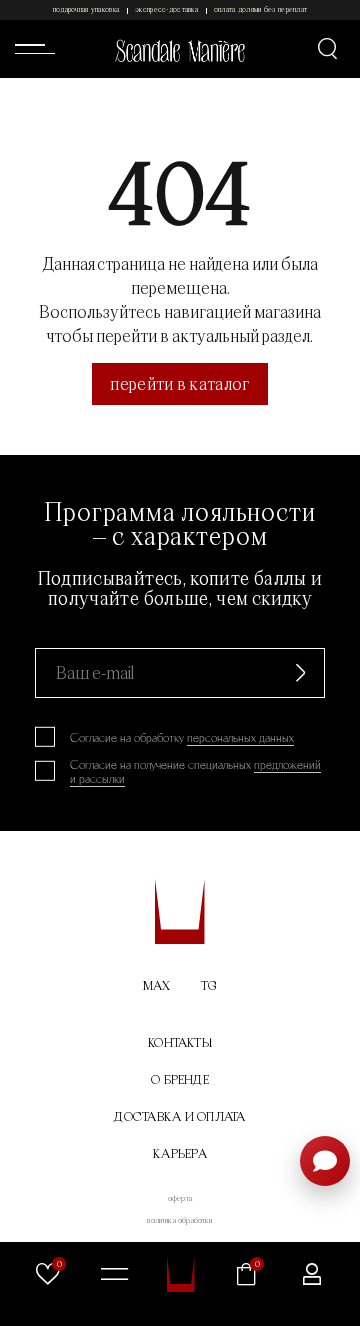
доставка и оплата (179, 1116)
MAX (157, 985)
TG (209, 985)
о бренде (180, 1079)
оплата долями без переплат (260, 9)
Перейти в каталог (179, 383)
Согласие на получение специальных (195, 772)
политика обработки (179, 1220)
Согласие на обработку (182, 738)
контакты (180, 1042)
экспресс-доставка (166, 9)
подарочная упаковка (86, 9)
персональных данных (240, 738)
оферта (180, 1198)
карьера (180, 1153)
